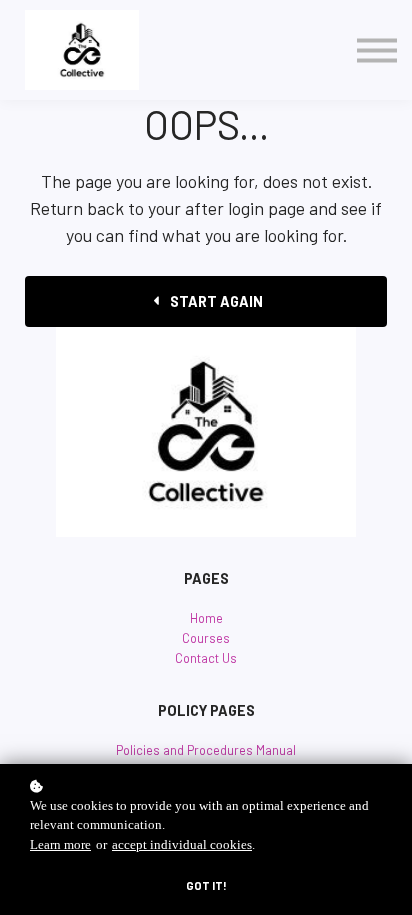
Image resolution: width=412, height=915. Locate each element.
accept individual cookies (182, 845)
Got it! (206, 885)
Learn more (60, 845)
